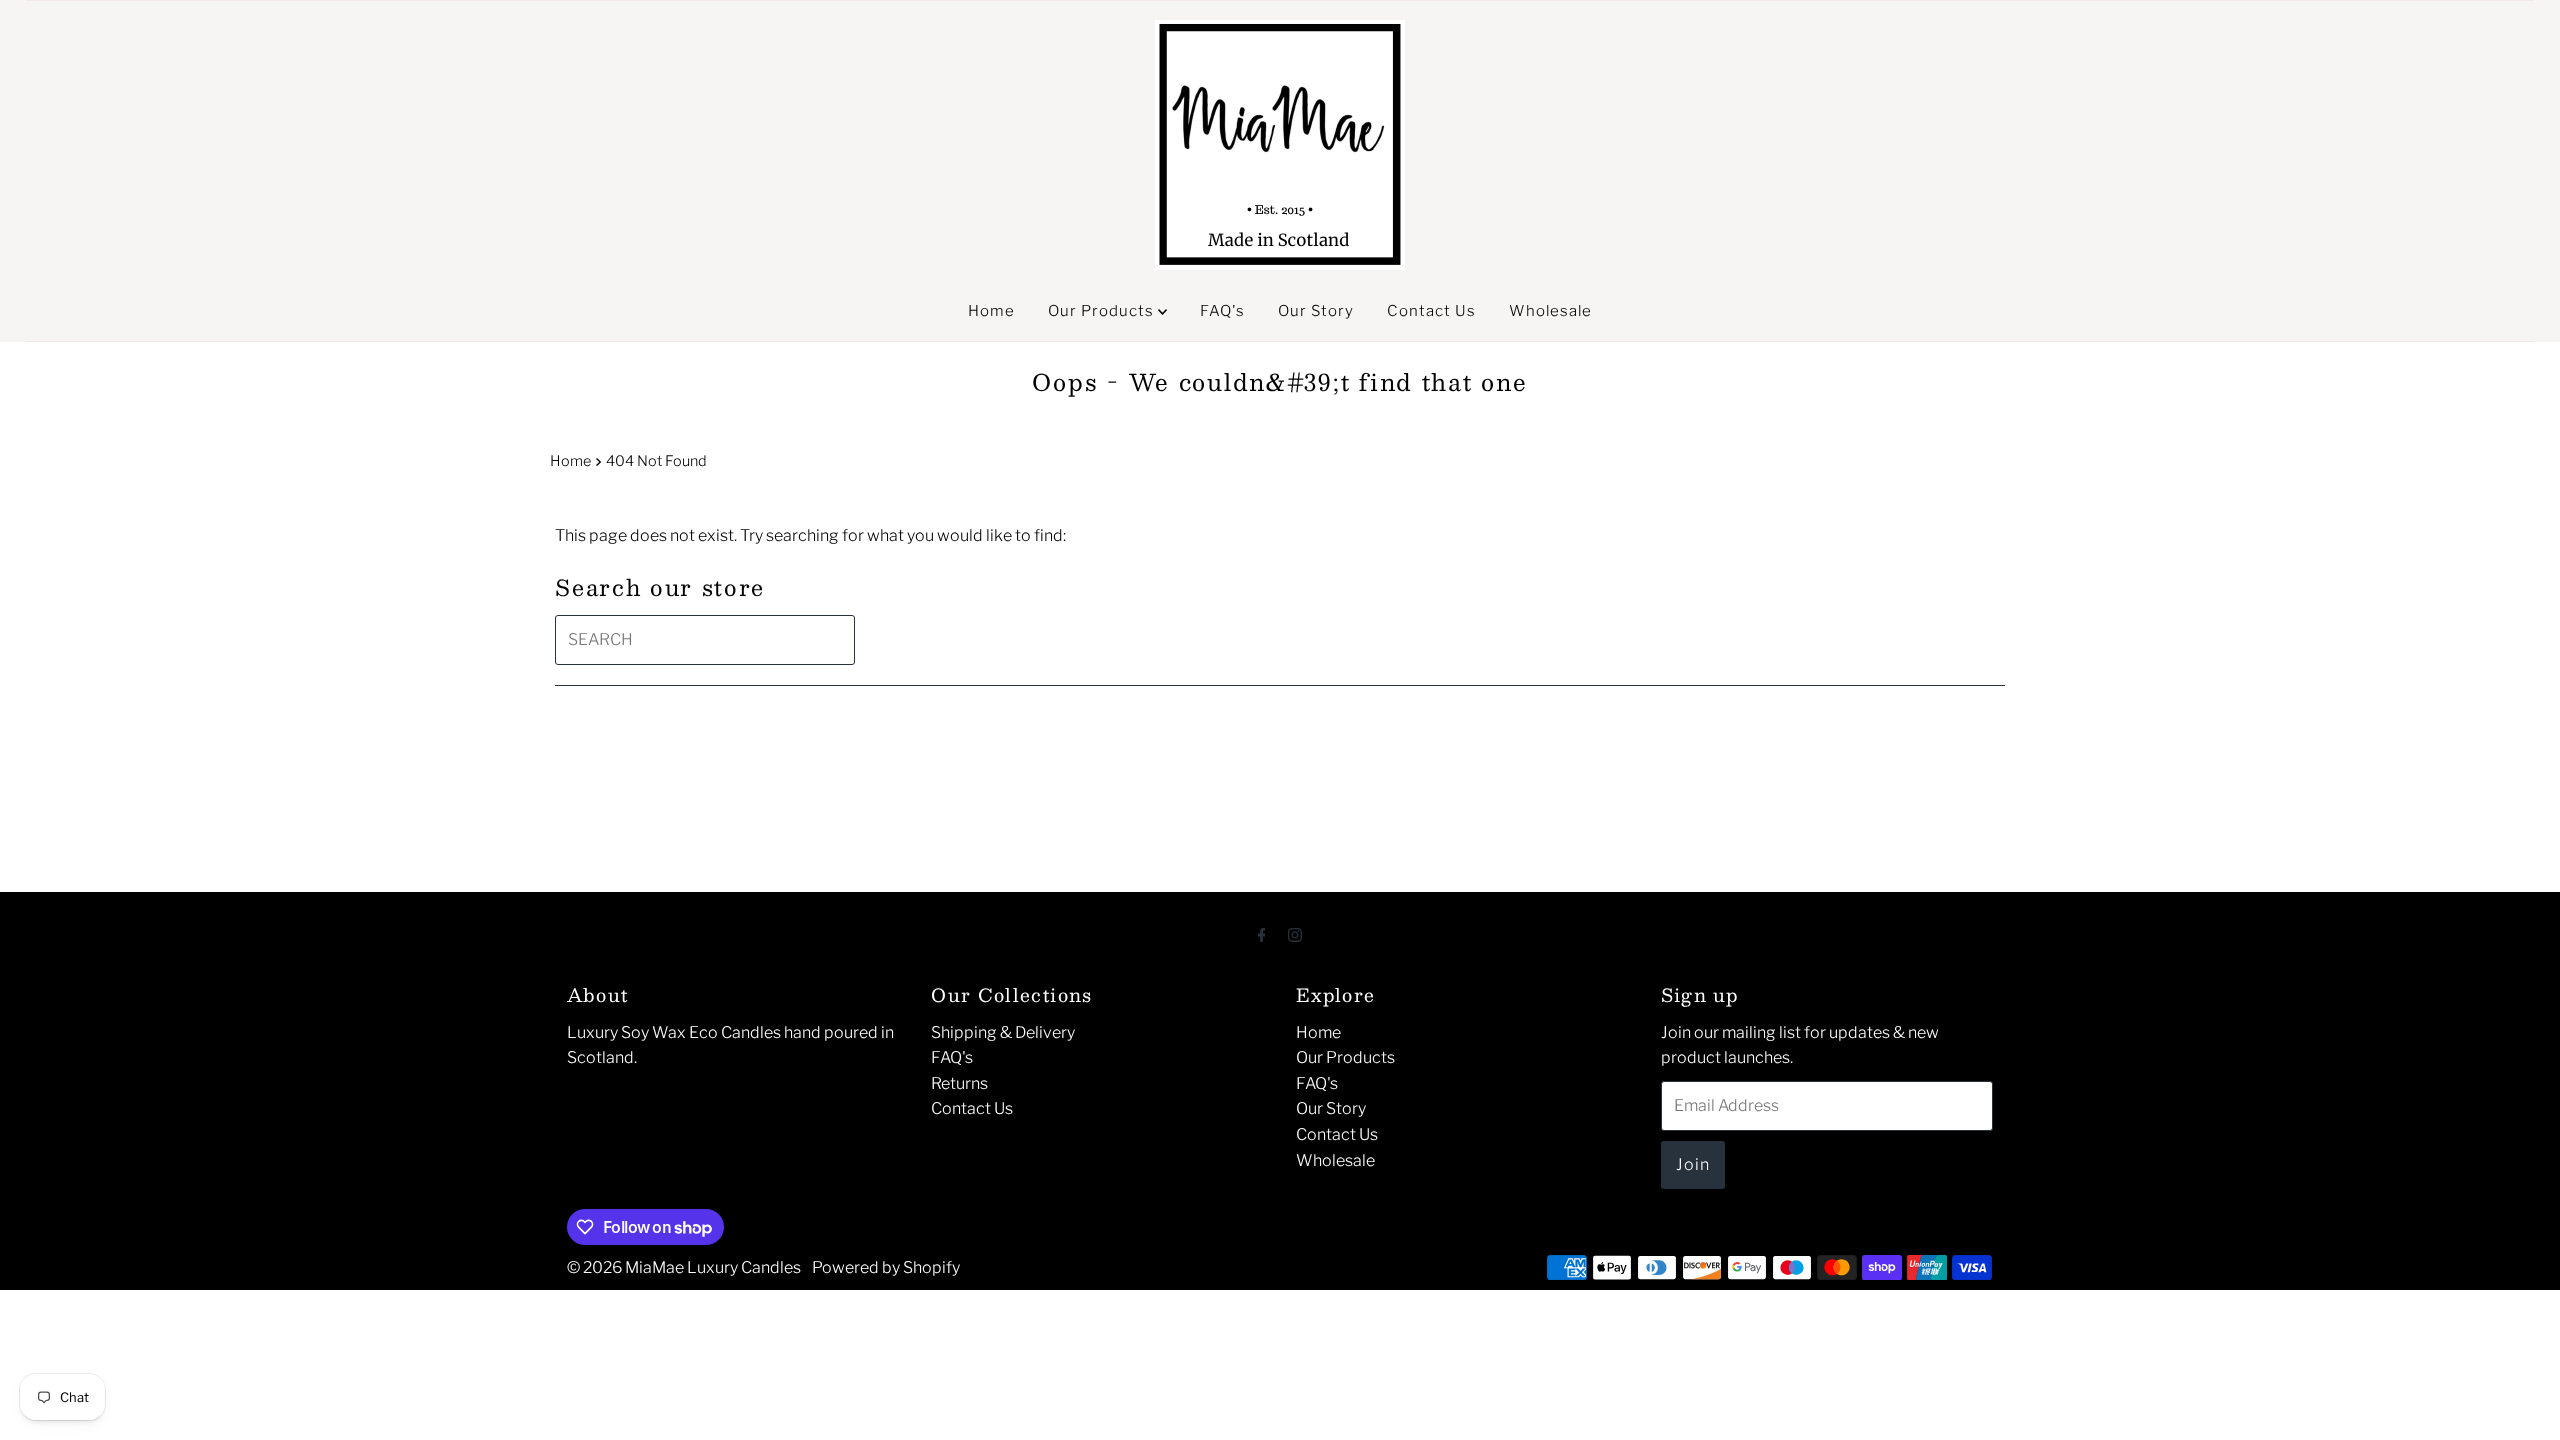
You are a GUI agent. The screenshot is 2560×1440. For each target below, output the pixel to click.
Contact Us (1431, 311)
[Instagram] (1295, 935)
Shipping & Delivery (1003, 1032)
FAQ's (1222, 311)
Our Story (1316, 311)
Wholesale (1550, 311)
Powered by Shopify (886, 1267)
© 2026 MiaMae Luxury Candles (684, 1267)
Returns (959, 1083)
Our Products (1103, 311)
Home (991, 311)
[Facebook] (1262, 935)
